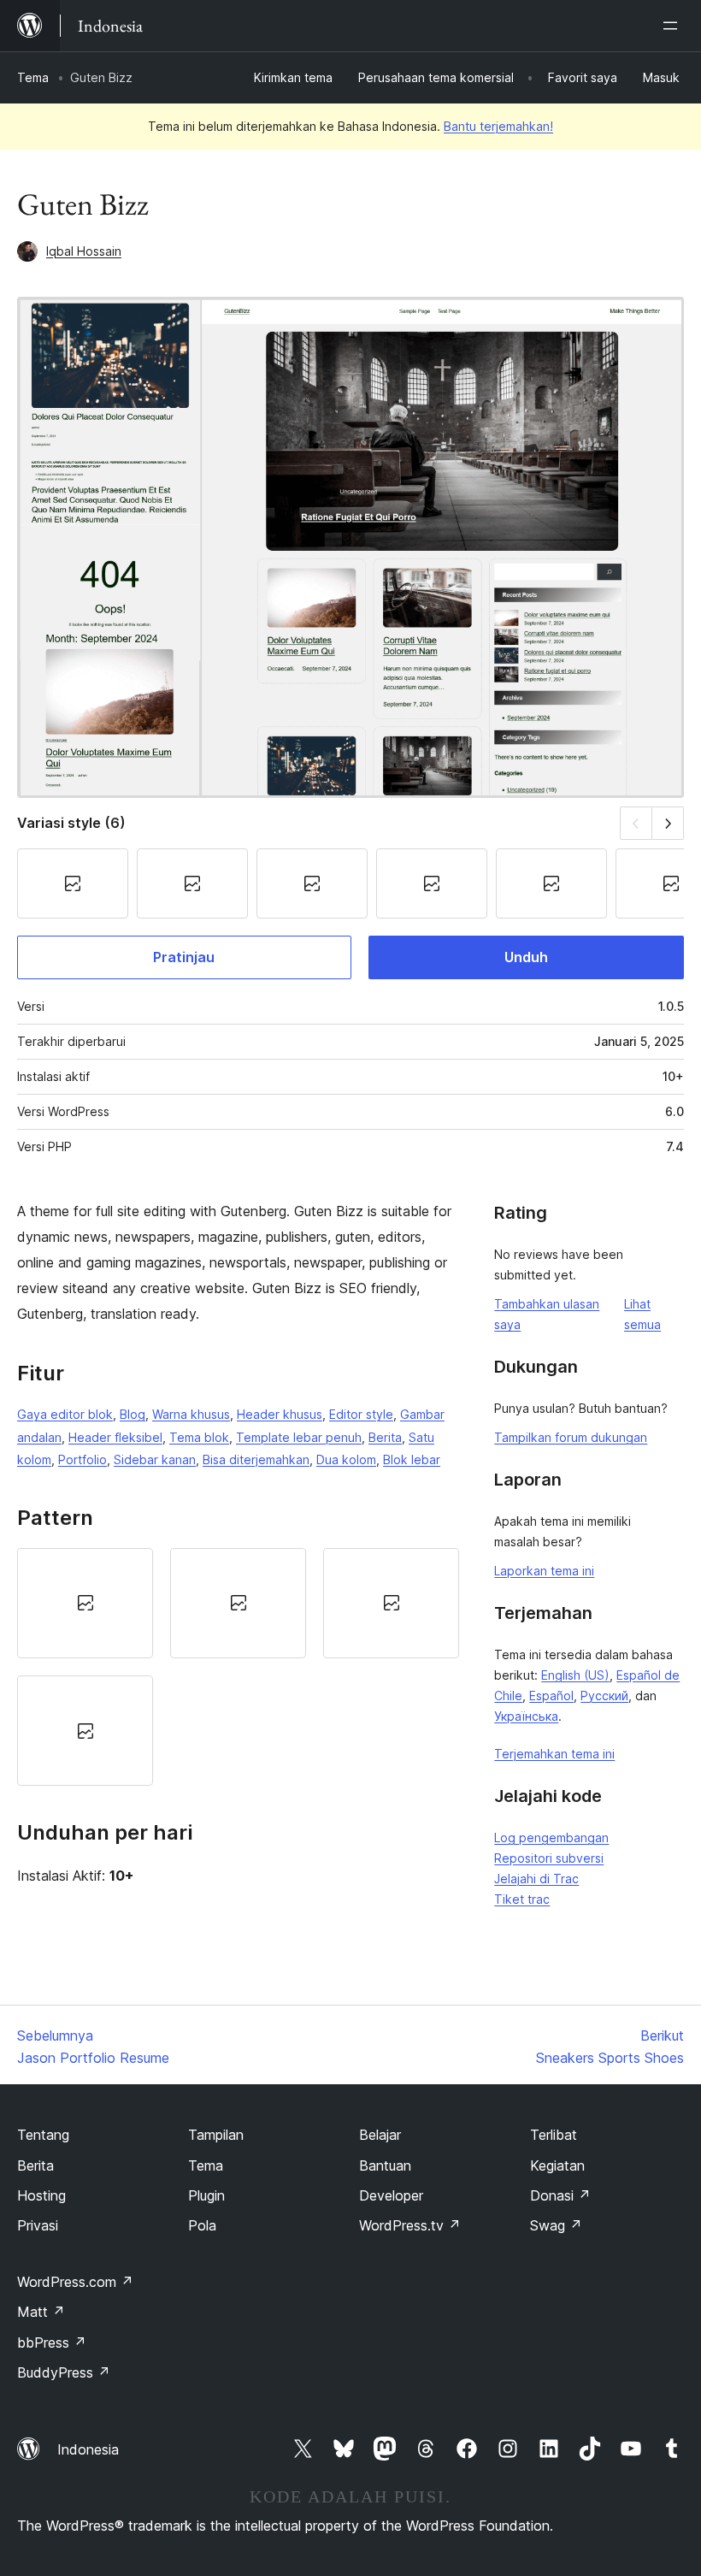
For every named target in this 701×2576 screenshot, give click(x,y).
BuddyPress (64, 2372)
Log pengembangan (551, 1837)
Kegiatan (557, 2165)
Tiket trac (522, 1899)
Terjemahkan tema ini (554, 1754)
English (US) (575, 1675)
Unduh (526, 957)
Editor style (361, 1414)
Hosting (41, 2195)
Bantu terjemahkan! (498, 126)
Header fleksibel (115, 1437)
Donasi (560, 2195)
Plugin (206, 2195)
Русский (604, 1696)
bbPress (52, 2343)
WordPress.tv (410, 2225)
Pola (202, 2225)
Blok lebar (412, 1459)
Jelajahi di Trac (536, 1879)
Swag (556, 2225)
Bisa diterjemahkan (256, 1459)
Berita (385, 1437)
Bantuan (385, 2165)
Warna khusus (191, 1414)
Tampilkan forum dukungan (571, 1437)
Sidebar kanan (155, 1459)
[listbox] (238, 1667)
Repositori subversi (549, 1858)
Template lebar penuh (299, 1437)
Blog (133, 1414)
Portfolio (82, 1459)
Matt (41, 2312)
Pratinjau (184, 957)
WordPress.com (75, 2282)
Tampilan (216, 2135)
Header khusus (280, 1414)
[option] (85, 1603)
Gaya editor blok (65, 1414)
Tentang (43, 2135)
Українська (526, 1716)
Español (551, 1696)
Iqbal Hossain (84, 251)
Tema (33, 77)
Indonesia (88, 2449)
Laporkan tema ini (544, 1571)
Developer (391, 2195)
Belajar (380, 2135)
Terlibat (554, 2135)
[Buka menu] (674, 26)
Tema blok (199, 1437)
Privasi (38, 2225)
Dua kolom (346, 1459)
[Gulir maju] (668, 823)
